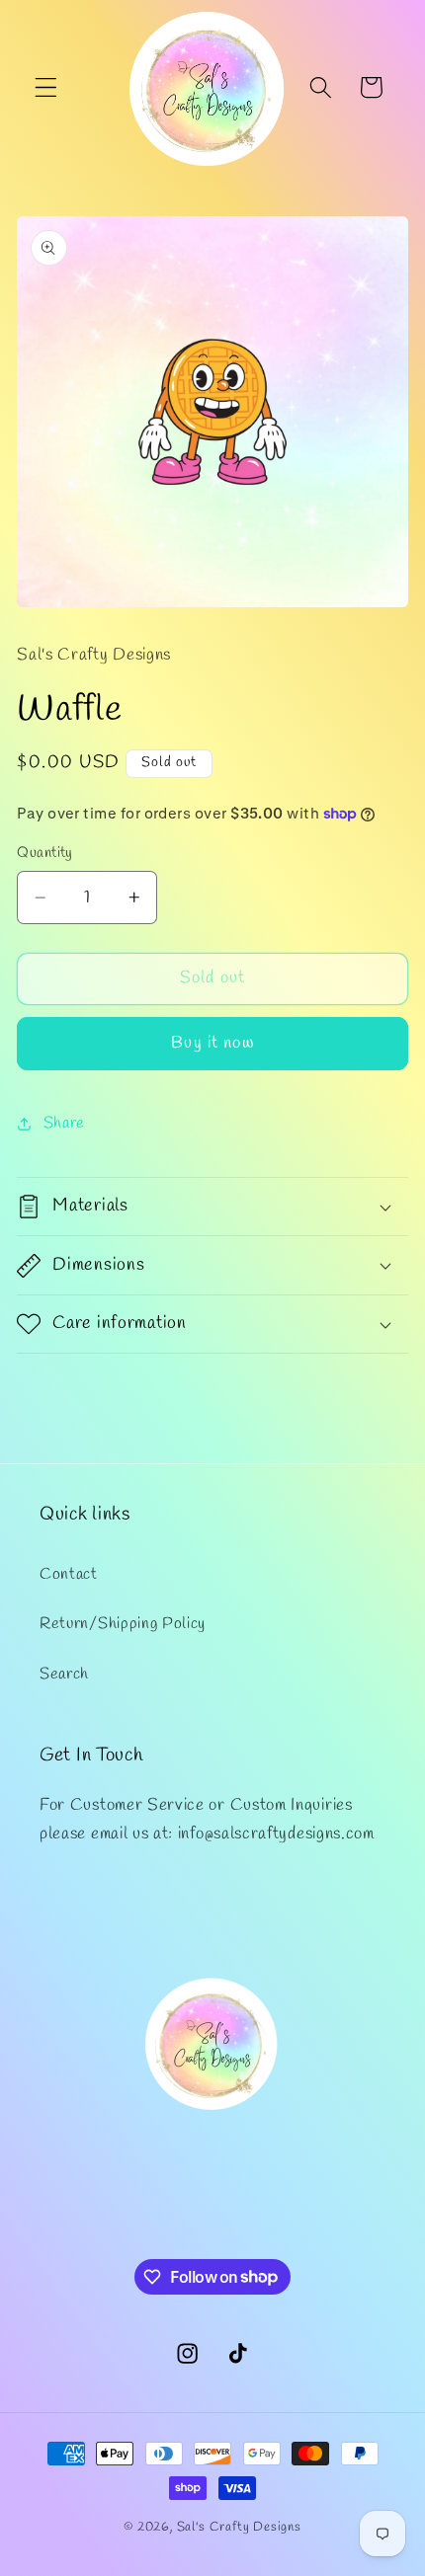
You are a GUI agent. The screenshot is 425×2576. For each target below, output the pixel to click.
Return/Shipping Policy (123, 1624)
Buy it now (212, 1043)
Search (64, 1674)
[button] (46, 87)
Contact (69, 1574)
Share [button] (64, 1123)
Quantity (45, 853)
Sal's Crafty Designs (239, 2527)
